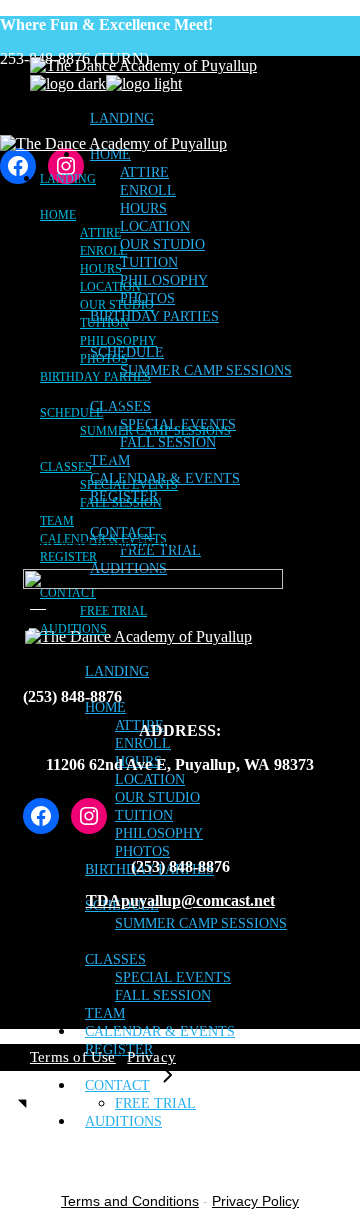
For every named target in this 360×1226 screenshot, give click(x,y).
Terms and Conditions (130, 1201)
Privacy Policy (255, 1201)
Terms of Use (73, 1057)
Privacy (151, 1057)
